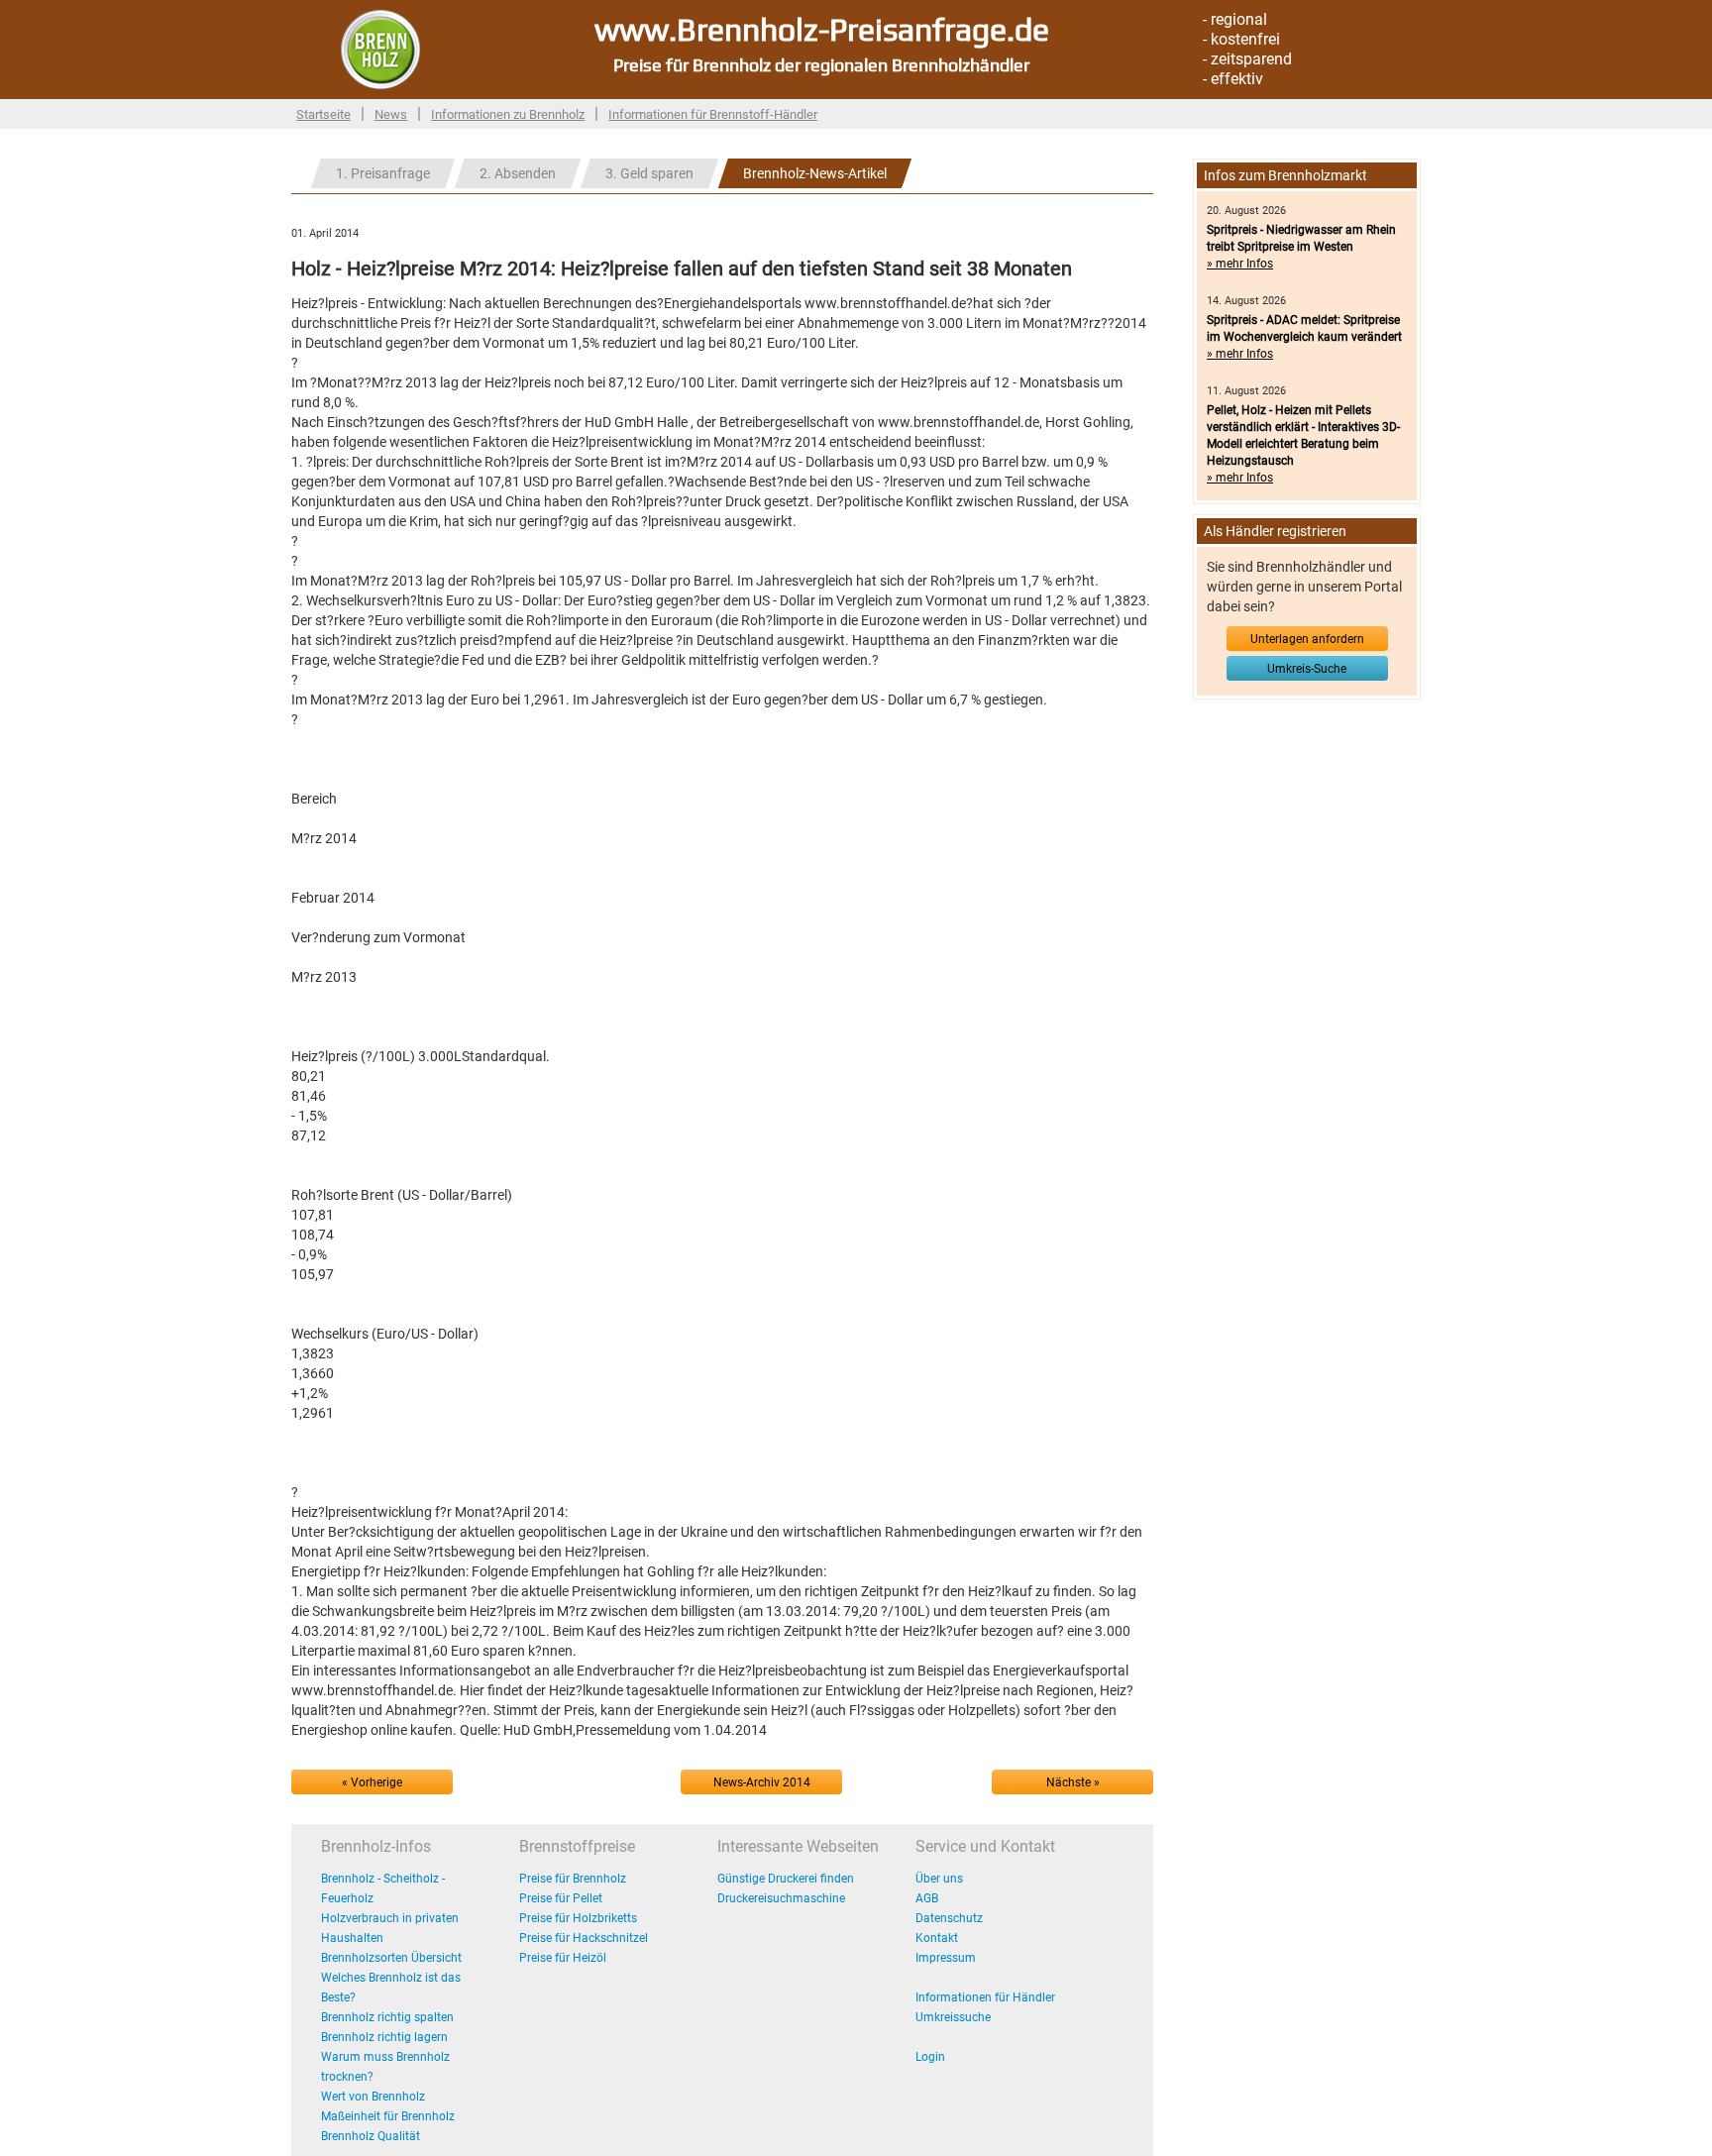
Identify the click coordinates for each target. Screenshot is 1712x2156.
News (391, 114)
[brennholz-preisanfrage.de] (380, 49)
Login (930, 2057)
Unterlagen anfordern (1307, 639)
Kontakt (937, 1938)
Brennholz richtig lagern (384, 2037)
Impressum (946, 1958)
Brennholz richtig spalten (387, 2017)
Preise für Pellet (561, 1898)
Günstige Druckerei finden (786, 1879)
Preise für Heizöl (563, 1958)
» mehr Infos (1240, 264)
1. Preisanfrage (383, 173)
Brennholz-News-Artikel (815, 173)
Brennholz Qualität (371, 2136)
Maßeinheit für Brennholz (388, 2116)
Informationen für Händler (985, 1997)
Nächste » (1073, 1782)
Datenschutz (949, 1918)
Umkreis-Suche (1307, 669)
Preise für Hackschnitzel (584, 1938)
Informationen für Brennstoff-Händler (713, 114)
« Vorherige (372, 1782)
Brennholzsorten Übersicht (391, 1958)
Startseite (323, 114)
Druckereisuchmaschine (781, 1898)
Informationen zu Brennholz (508, 114)
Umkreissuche (953, 2017)
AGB (927, 1898)
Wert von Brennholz (373, 2097)
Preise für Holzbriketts (578, 1918)
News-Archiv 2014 (762, 1782)
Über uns (939, 1879)
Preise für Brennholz (573, 1879)
